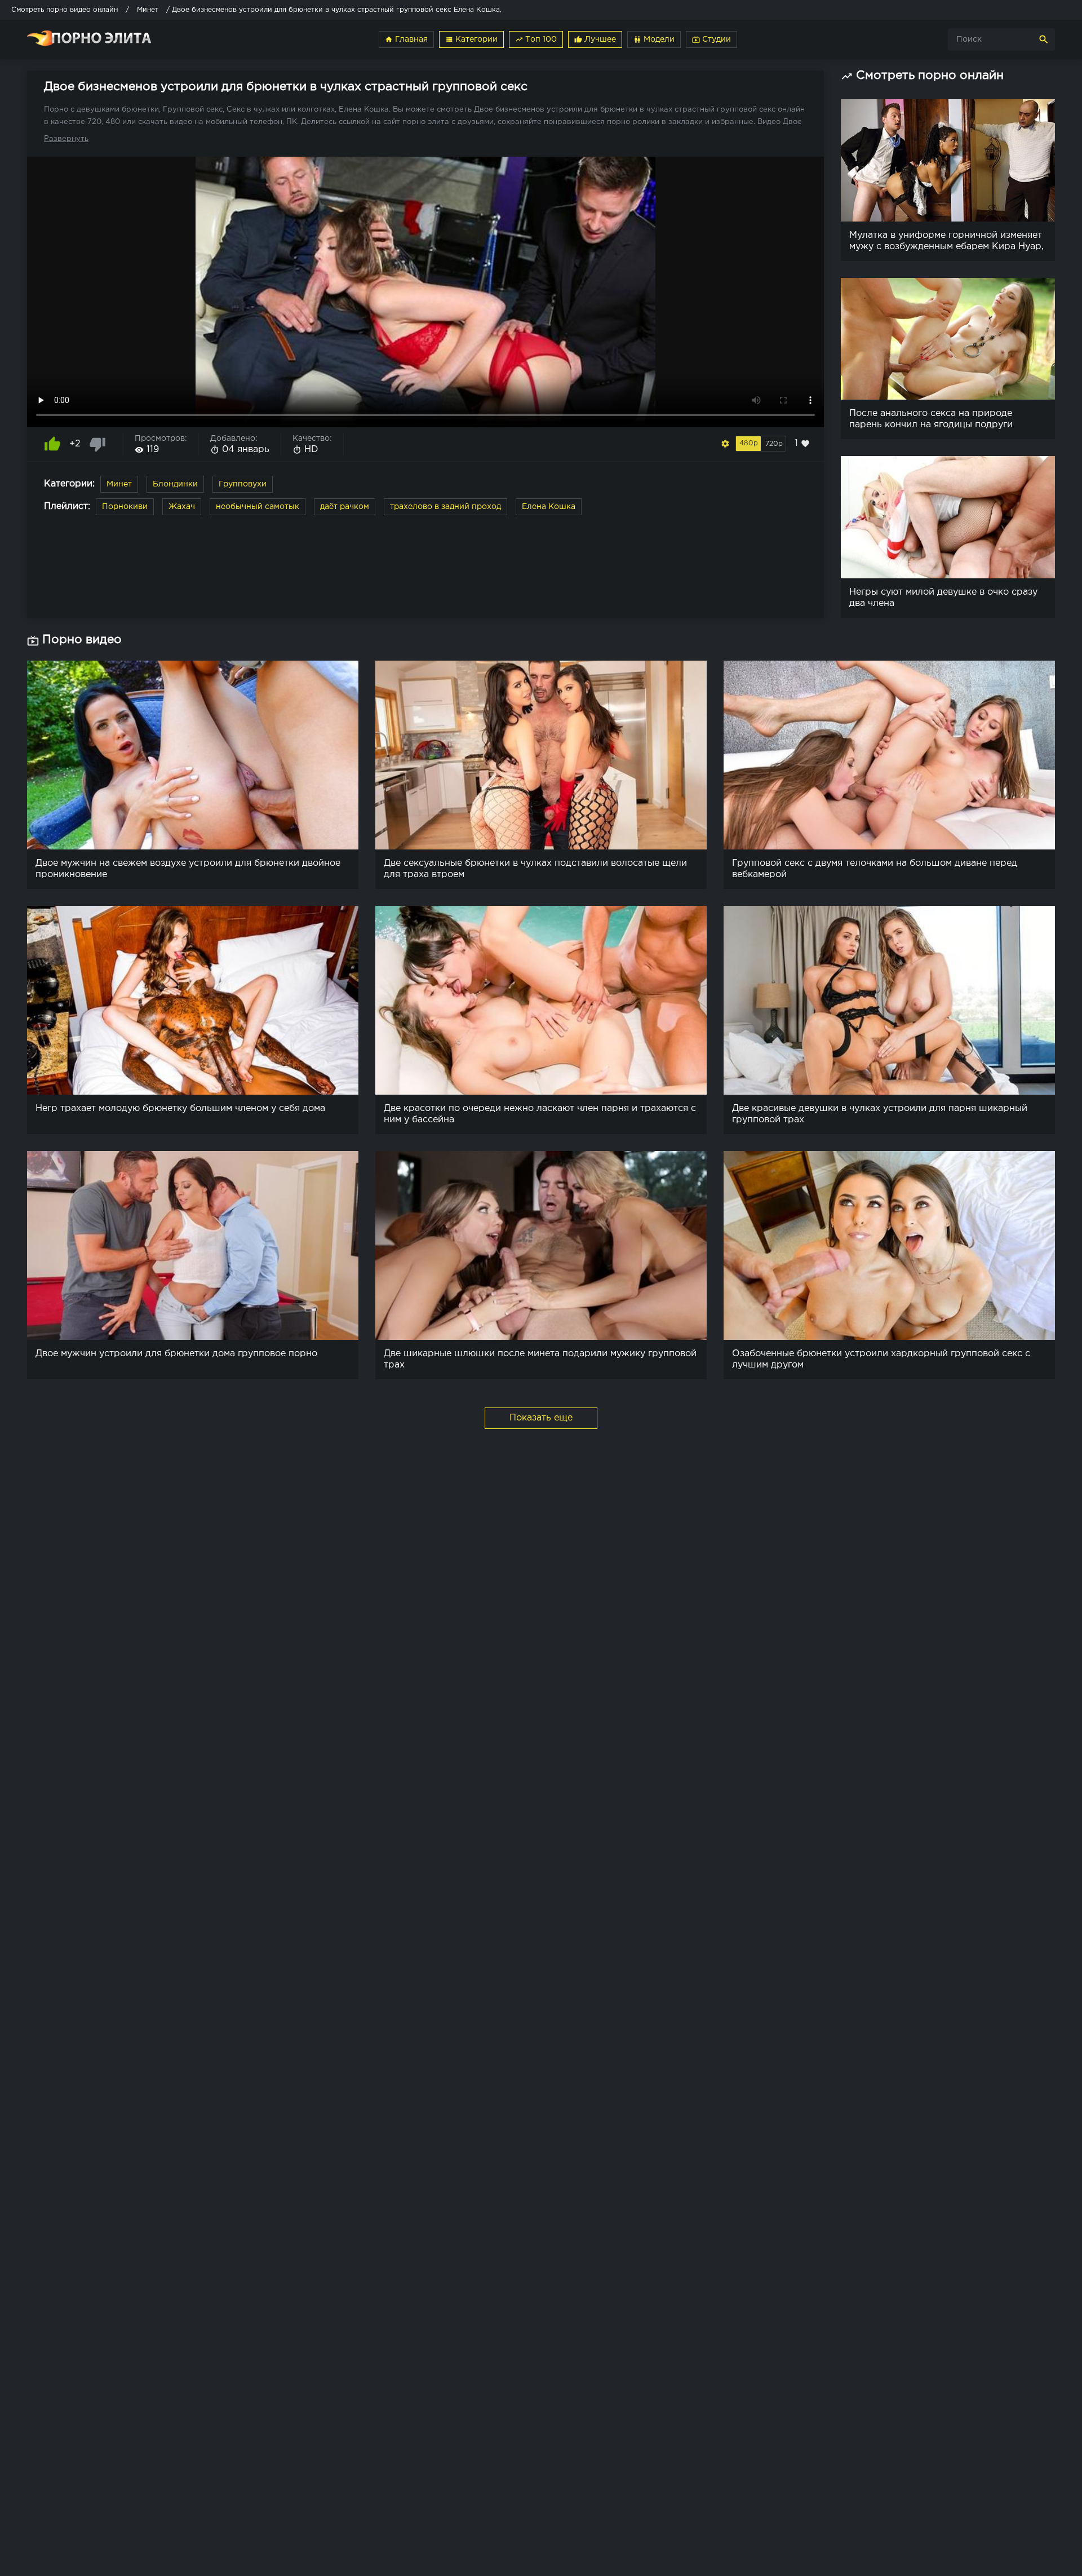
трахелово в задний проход (445, 507)
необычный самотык (258, 507)
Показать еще (541, 1418)
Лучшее (595, 39)
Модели (654, 39)
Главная (406, 39)
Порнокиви (125, 507)
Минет (119, 484)
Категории (471, 39)
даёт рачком (345, 507)
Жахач (182, 507)
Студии (711, 39)
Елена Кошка (549, 507)
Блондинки (175, 484)
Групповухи (243, 484)
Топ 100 (536, 39)
